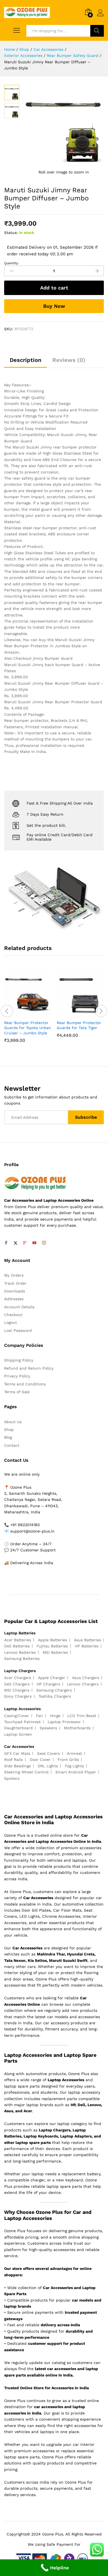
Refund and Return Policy (29, 1368)
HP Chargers (48, 1684)
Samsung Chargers (54, 1690)
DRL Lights (48, 1766)
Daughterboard (18, 1728)
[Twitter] (16, 1243)
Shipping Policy (19, 1360)
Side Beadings (17, 1766)
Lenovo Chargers (83, 1684)
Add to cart (54, 288)
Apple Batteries (52, 1640)
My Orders (14, 1275)
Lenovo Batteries (20, 1652)
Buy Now (54, 306)
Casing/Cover (17, 1716)
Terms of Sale (17, 1392)
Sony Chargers (18, 1696)
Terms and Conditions (25, 1384)
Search (97, 31)
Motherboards (77, 1728)
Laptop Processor (64, 1722)
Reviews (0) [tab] (69, 360)
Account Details (19, 1307)
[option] (28, 1010)
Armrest (74, 1753)
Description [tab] (25, 360)
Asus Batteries (88, 1640)
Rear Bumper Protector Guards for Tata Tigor (79, 1025)
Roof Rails (13, 1760)
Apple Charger (52, 1678)
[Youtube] (34, 1243)
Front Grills (68, 1760)
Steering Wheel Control (26, 1772)
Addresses (14, 1299)
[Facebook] (6, 1243)
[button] (21, 1014)
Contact (12, 1445)
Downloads (15, 1291)
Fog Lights (74, 1766)
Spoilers (12, 1778)
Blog (8, 1437)
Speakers (48, 1728)
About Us (13, 1422)
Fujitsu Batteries (52, 1646)
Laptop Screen (18, 1734)
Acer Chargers (18, 1678)
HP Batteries (87, 1646)
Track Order (15, 1283)
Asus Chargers (86, 1678)
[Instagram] (44, 1243)
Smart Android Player (76, 1772)
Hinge (55, 1716)
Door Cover (40, 1760)
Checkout (13, 1315)
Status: (11, 233)
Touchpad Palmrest (22, 1722)
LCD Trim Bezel (82, 1716)
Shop (9, 1430)
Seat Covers (48, 1753)
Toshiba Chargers (55, 1696)
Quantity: (11, 263)
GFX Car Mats (17, 1753)
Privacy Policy (17, 1376)
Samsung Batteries (22, 1658)
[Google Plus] (25, 1243)
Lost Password (18, 1330)
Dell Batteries (17, 1646)
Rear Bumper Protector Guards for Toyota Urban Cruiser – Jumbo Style (28, 1028)
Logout (11, 1322)
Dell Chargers (17, 1684)
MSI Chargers (17, 1690)
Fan (39, 1716)
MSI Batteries (55, 1652)
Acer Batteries (18, 1640)
